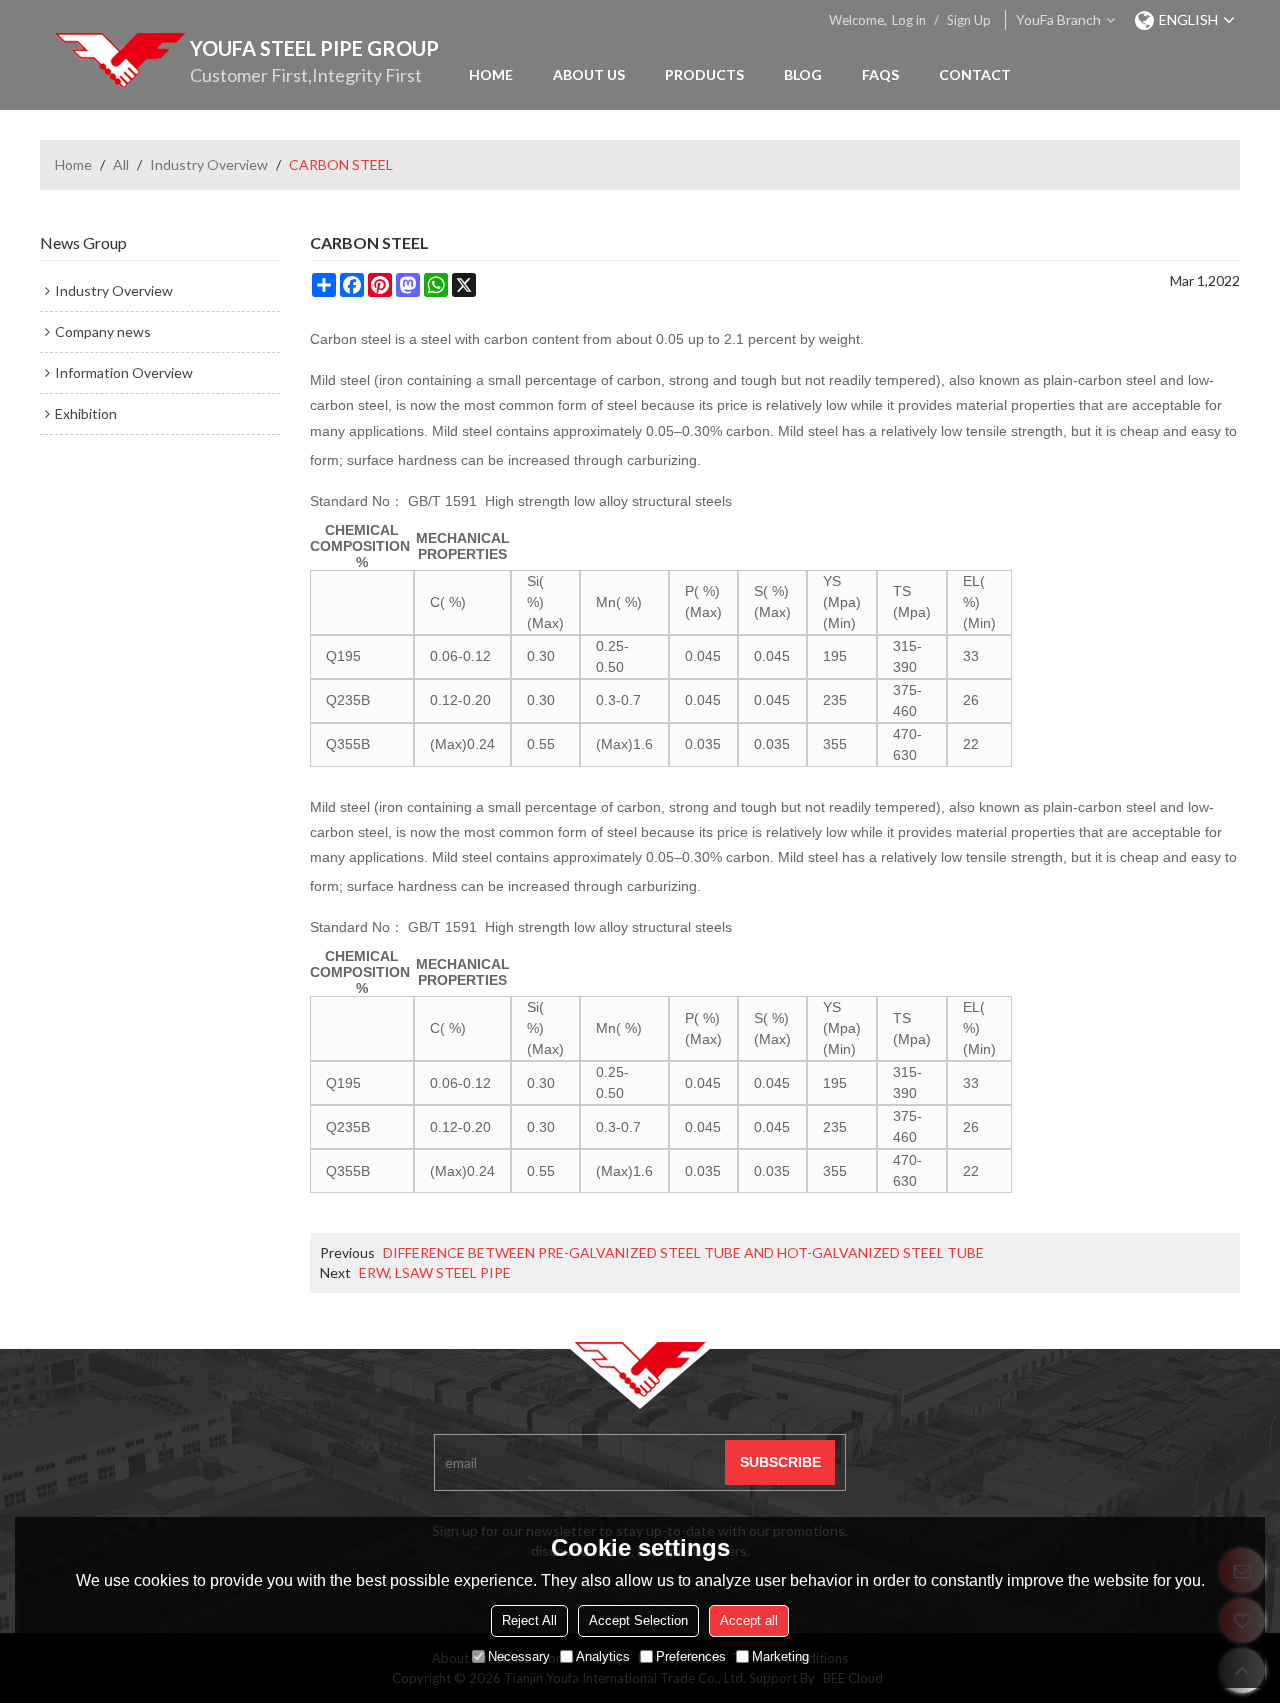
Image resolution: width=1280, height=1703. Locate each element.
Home (491, 74)
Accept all (749, 1620)
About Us (589, 74)
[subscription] (780, 1462)
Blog (803, 74)
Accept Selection (638, 1620)
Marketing (780, 1656)
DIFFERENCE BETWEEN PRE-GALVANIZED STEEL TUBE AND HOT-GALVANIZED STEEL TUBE (683, 1252)
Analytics (603, 1656)
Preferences (691, 1656)
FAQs (880, 74)
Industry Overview (209, 164)
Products (704, 74)
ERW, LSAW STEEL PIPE (435, 1272)
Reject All (529, 1620)
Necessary (519, 1656)
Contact (975, 74)
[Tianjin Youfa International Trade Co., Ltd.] (120, 60)
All (121, 164)
